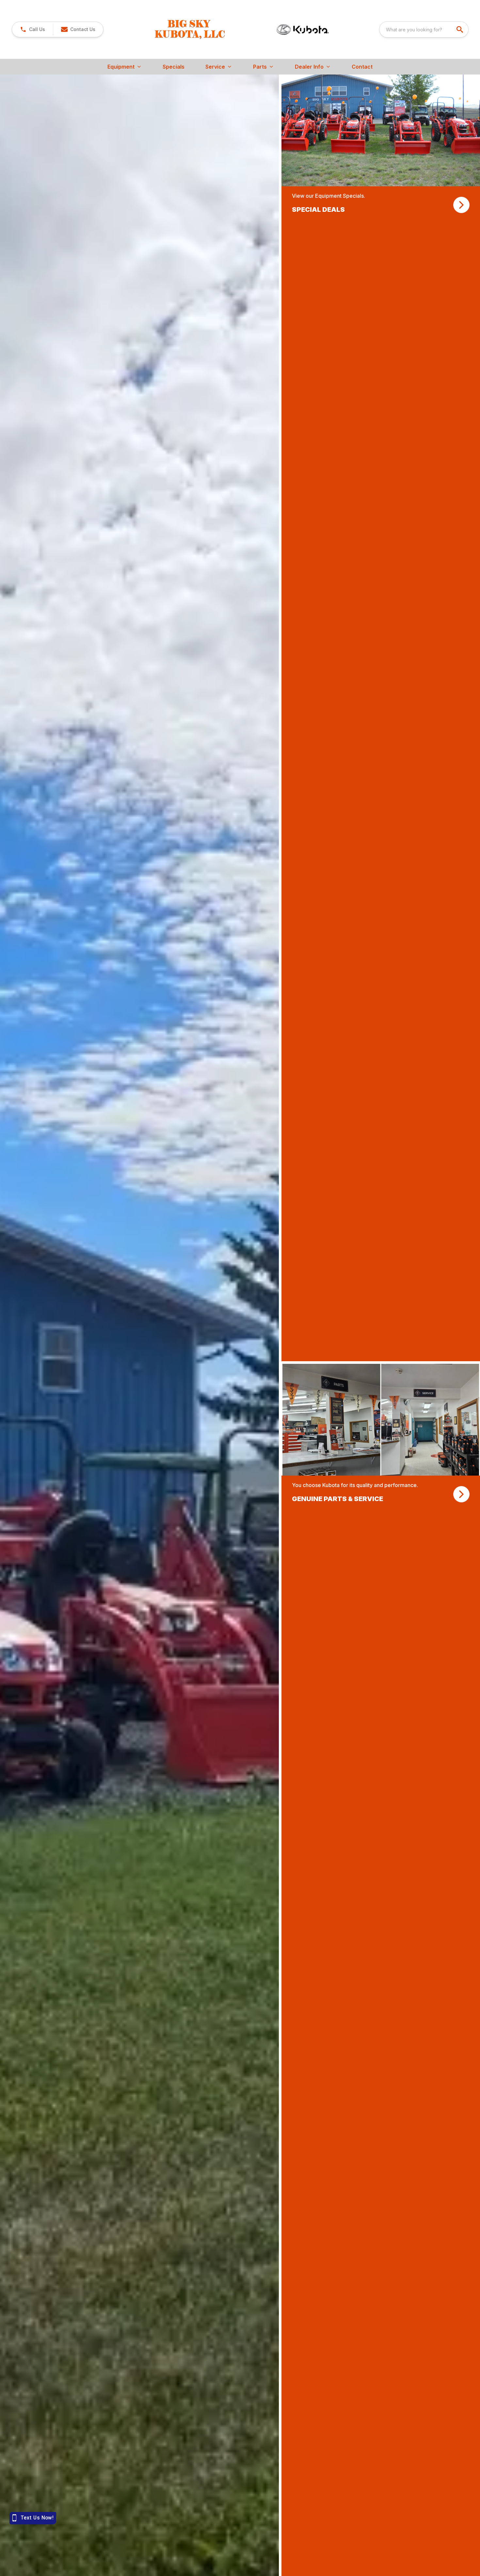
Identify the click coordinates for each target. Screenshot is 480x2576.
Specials (174, 67)
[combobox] (424, 29)
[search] (460, 29)
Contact (362, 67)
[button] (32, 29)
